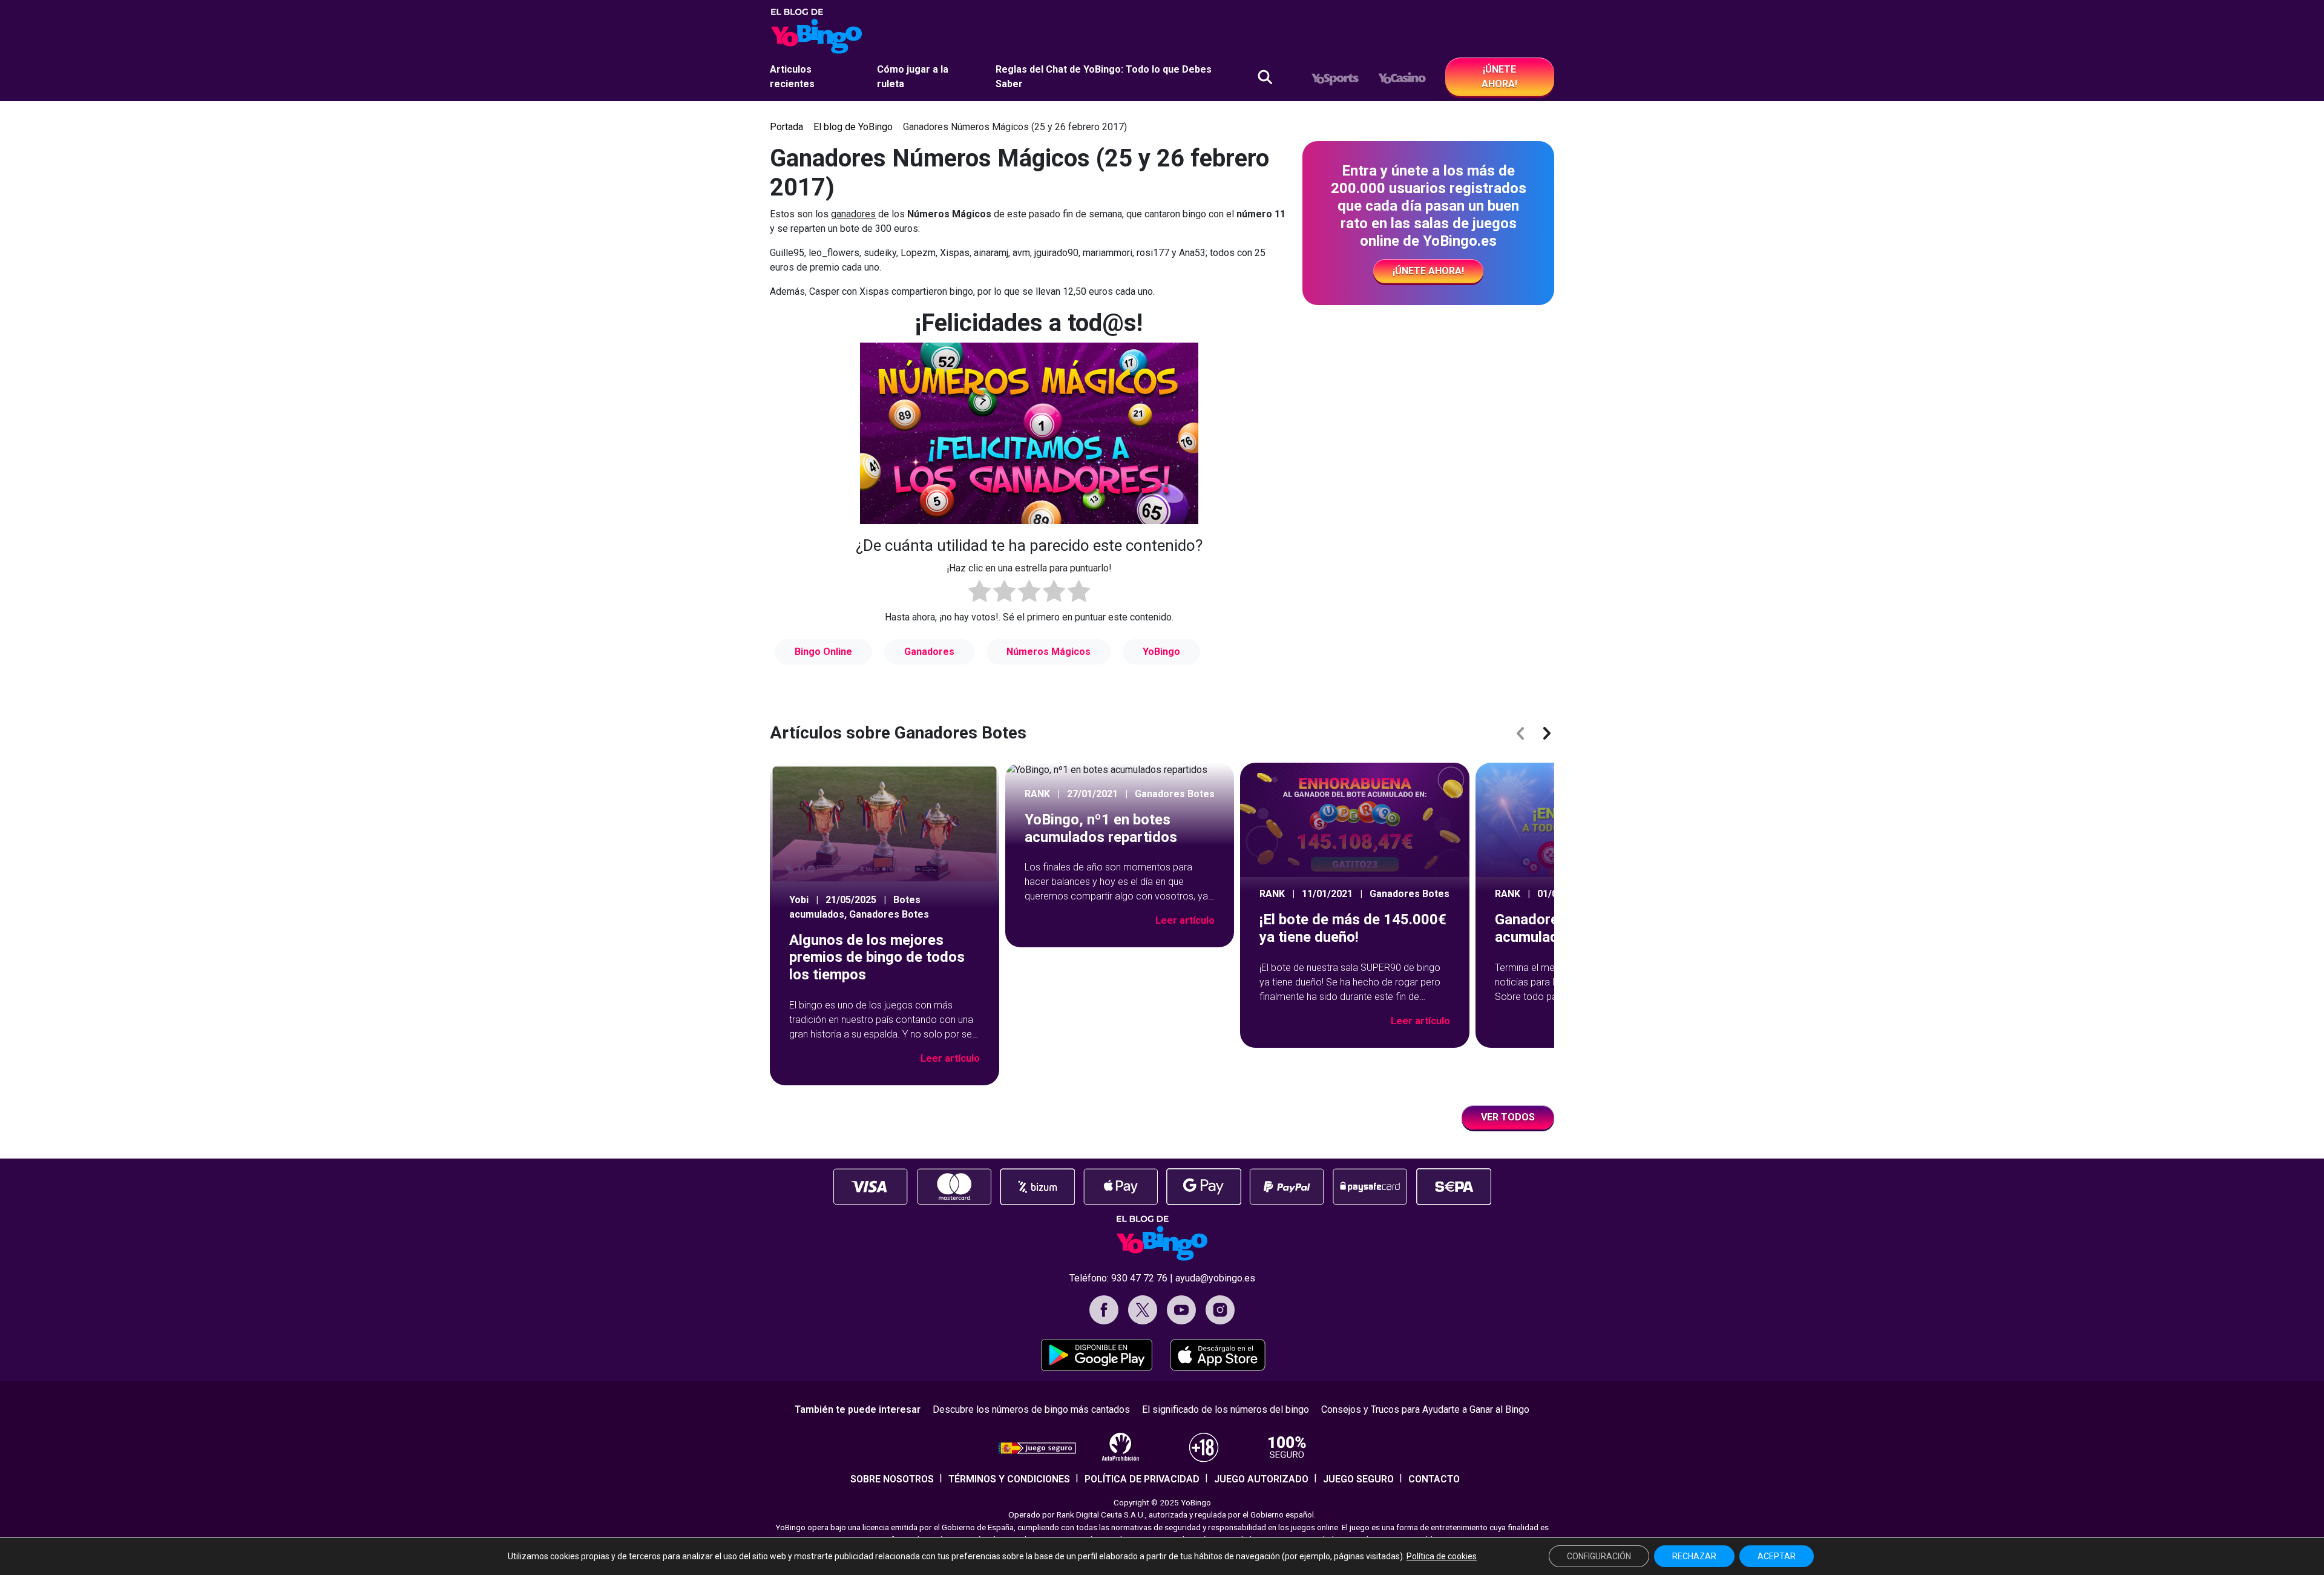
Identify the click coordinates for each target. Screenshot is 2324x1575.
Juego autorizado (1261, 1479)
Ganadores (929, 652)
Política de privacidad (1142, 1479)
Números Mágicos (1049, 652)
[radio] (980, 593)
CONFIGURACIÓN (1599, 1556)
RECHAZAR (1694, 1556)
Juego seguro (1358, 1479)
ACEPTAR (1777, 1556)
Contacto (1434, 1479)
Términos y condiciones (1009, 1479)
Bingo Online (823, 652)
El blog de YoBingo (853, 127)
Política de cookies (1442, 1556)
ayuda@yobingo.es (1215, 1278)
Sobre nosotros (892, 1479)
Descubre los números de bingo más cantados (1031, 1409)
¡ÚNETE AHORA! (1499, 77)
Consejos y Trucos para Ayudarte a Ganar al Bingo (1425, 1409)
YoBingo (1161, 652)
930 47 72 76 (1139, 1278)
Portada (786, 127)
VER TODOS (1508, 1117)
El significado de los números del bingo (1226, 1409)
